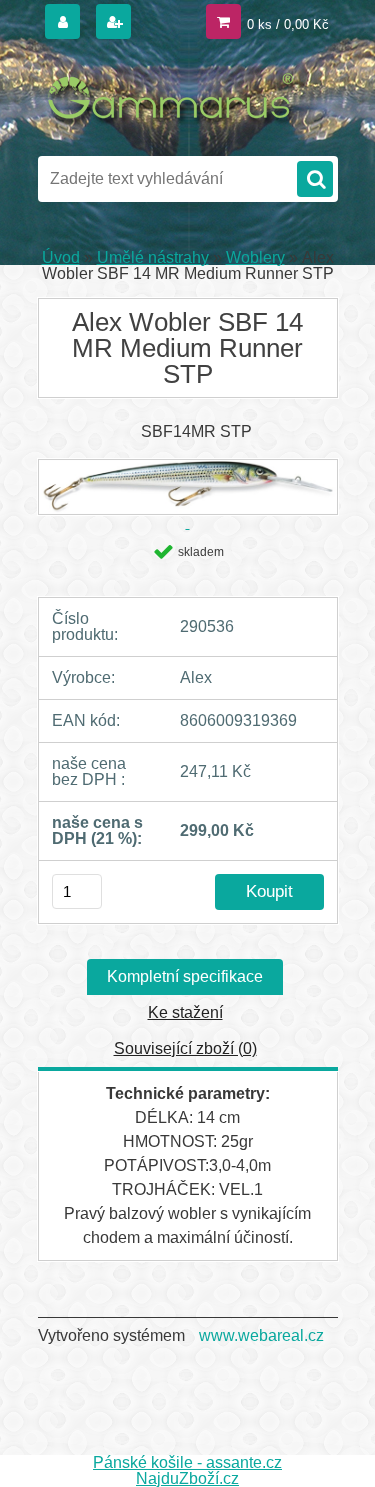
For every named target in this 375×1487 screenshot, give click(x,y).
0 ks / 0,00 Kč (288, 24)
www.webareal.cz (261, 1335)
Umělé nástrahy (153, 257)
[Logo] (175, 98)
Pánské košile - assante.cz (187, 1462)
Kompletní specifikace (185, 976)
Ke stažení (185, 1012)
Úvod (61, 257)
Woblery (255, 257)
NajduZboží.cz (187, 1478)
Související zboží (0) (185, 1048)
